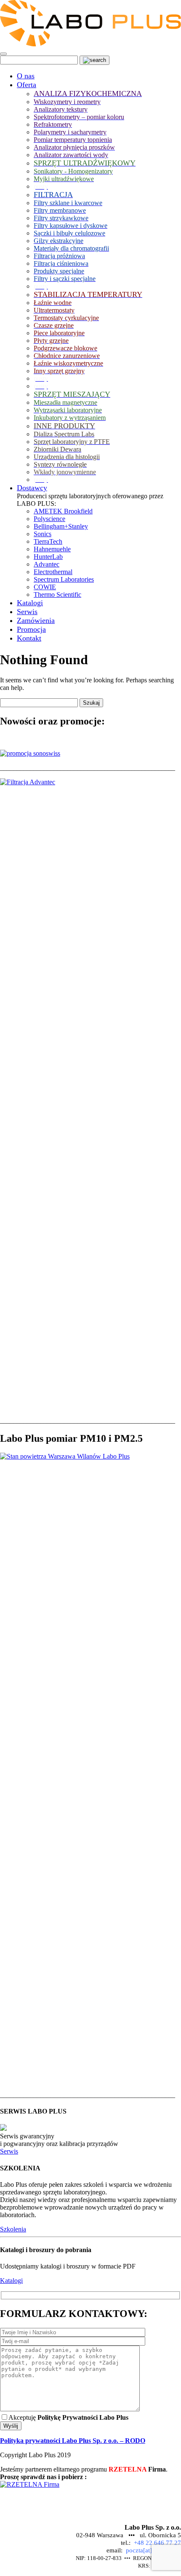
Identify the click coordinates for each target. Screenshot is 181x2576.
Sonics (43, 534)
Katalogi (11, 2281)
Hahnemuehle (52, 549)
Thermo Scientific (57, 595)
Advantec (47, 564)
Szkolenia (13, 2229)
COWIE (45, 587)
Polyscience (49, 519)
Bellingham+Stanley (61, 526)
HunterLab (48, 557)
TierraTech (48, 541)
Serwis (9, 2151)
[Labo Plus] (90, 44)
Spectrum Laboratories (64, 579)
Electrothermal (53, 572)
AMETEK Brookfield (63, 511)
